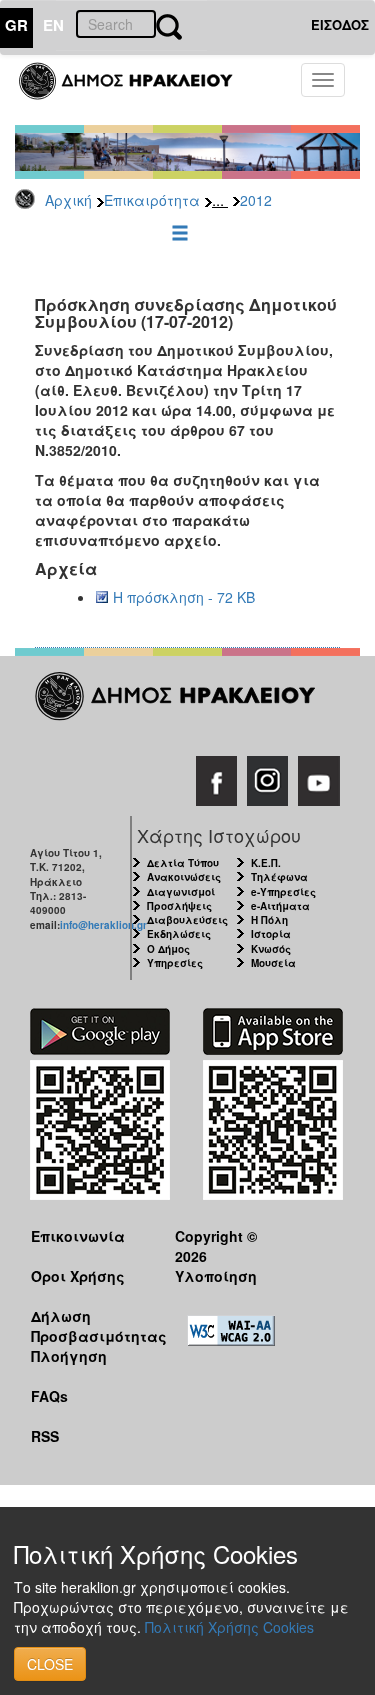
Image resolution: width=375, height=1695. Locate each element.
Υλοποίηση (216, 1276)
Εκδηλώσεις (179, 934)
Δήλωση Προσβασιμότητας (87, 1325)
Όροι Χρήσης (78, 1276)
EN (53, 25)
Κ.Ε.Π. (266, 863)
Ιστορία (271, 934)
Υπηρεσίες (175, 963)
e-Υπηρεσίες (283, 892)
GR (16, 25)
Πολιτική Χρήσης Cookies (229, 1627)
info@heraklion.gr (103, 925)
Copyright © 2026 (216, 1245)
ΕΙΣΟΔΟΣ (340, 24)
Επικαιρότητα (152, 200)
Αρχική (68, 200)
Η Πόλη (269, 920)
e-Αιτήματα (280, 906)
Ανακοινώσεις (184, 877)
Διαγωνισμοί (181, 892)
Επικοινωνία (78, 1236)
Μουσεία (273, 963)
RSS (45, 1436)
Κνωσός (271, 949)
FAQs (49, 1396)
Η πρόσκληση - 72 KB (184, 597)
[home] (137, 90)
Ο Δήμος (168, 949)
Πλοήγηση (69, 1356)
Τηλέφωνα (279, 877)
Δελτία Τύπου (183, 863)
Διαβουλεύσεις (187, 920)
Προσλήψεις (179, 906)
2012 (256, 200)
